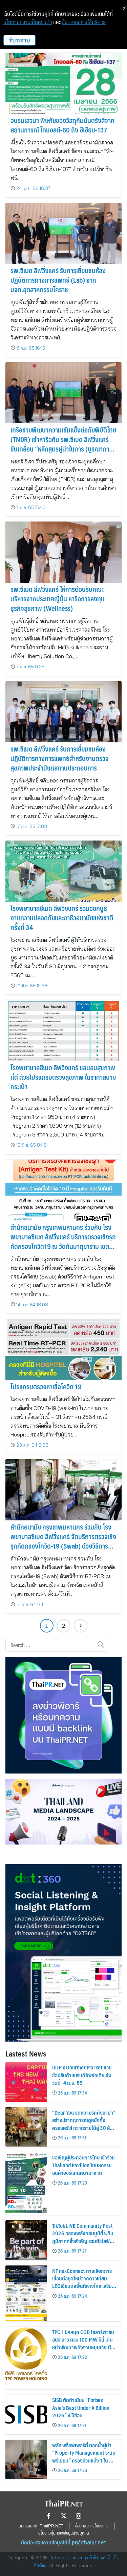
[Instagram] (79, 2516)
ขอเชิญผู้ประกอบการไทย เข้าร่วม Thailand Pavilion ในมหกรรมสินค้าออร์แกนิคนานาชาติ (83, 2165)
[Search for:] (56, 1645)
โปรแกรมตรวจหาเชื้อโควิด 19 (46, 1387)
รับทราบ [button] (19, 40)
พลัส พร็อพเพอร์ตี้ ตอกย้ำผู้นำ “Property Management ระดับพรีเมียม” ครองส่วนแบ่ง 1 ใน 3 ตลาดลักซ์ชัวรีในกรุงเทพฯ (84, 2456)
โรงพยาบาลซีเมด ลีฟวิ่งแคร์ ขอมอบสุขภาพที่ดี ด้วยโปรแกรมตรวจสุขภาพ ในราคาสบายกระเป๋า (63, 1077)
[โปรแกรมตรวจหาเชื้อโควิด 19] (63, 1349)
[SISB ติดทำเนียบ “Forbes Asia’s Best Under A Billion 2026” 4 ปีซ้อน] (26, 2414)
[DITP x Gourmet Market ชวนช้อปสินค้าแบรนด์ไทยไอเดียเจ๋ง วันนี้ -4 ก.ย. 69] (26, 2082)
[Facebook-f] (49, 2516)
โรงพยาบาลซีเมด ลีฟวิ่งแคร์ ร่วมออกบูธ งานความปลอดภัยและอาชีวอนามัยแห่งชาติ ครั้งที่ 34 (62, 918)
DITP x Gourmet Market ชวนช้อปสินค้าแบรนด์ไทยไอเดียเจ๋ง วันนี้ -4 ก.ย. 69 (82, 2075)
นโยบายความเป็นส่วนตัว (28, 22)
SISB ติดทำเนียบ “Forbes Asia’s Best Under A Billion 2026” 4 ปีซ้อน (81, 2407)
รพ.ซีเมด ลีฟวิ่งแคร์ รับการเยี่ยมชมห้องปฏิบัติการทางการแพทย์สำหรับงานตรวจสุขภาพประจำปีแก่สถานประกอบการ (60, 758)
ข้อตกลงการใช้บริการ (84, 22)
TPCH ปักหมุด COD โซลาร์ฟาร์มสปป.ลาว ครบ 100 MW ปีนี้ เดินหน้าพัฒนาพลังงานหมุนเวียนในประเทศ (83, 2343)
